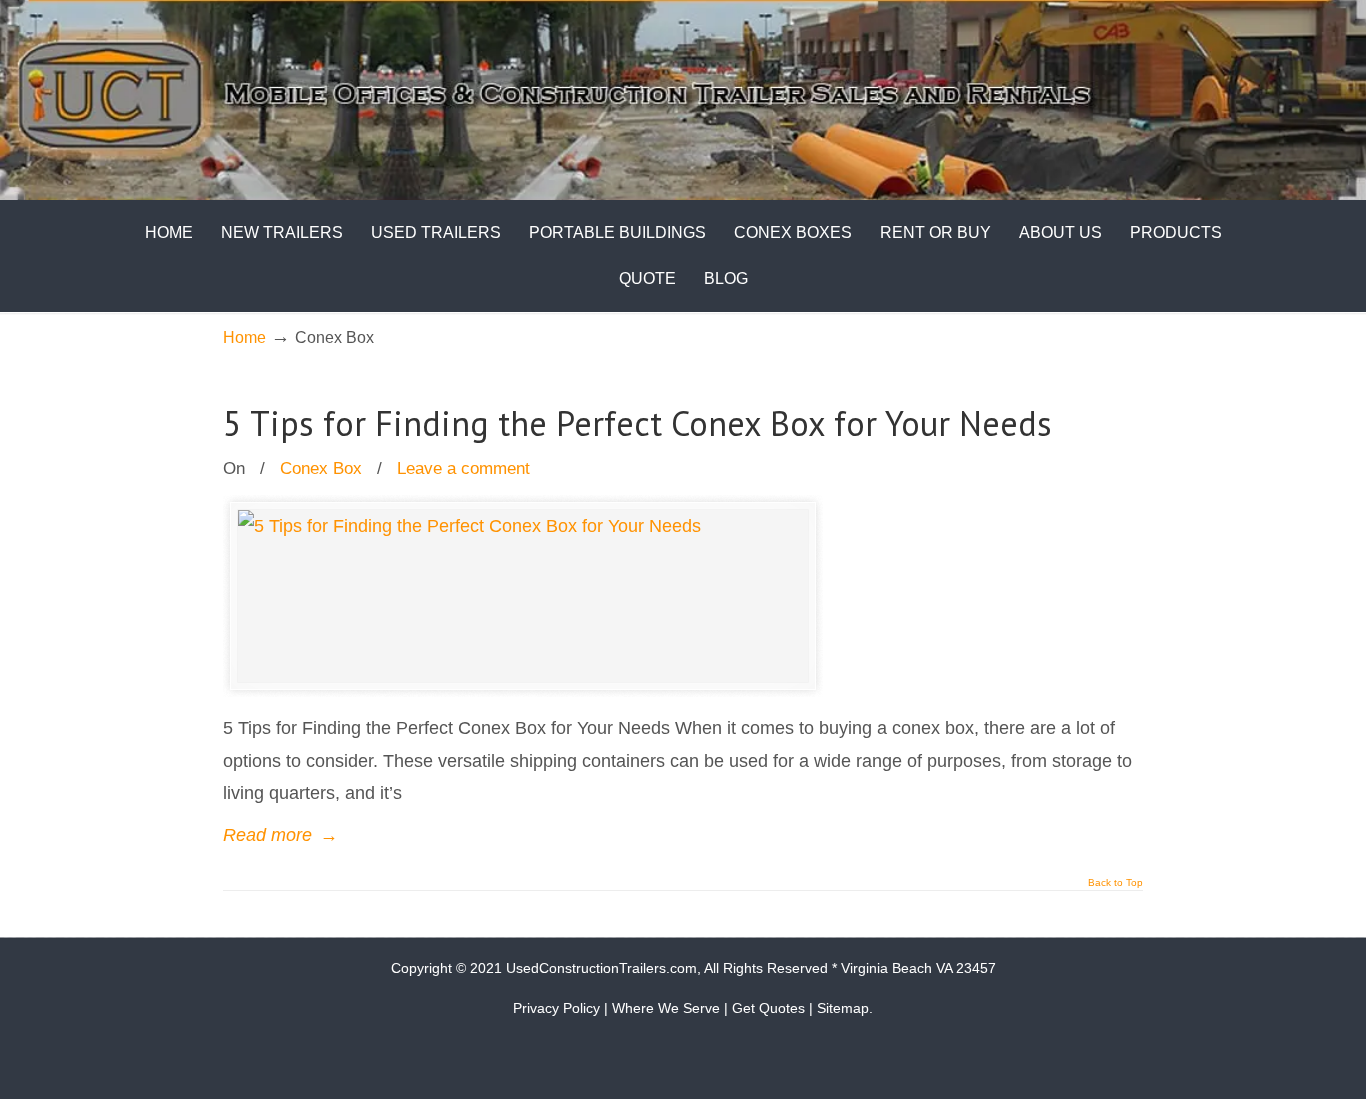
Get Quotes (768, 1008)
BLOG (726, 278)
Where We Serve (666, 1008)
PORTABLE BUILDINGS (617, 232)
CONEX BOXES (793, 232)
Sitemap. (845, 1008)
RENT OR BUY (935, 232)
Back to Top (1115, 883)
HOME (169, 232)
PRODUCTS (1176, 232)
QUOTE (647, 278)
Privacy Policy (556, 1008)
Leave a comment (463, 468)
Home (244, 337)
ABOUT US (1060, 232)
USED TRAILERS (436, 232)
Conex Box (321, 468)
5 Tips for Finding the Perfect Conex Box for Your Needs (637, 423)
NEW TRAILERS (282, 232)
